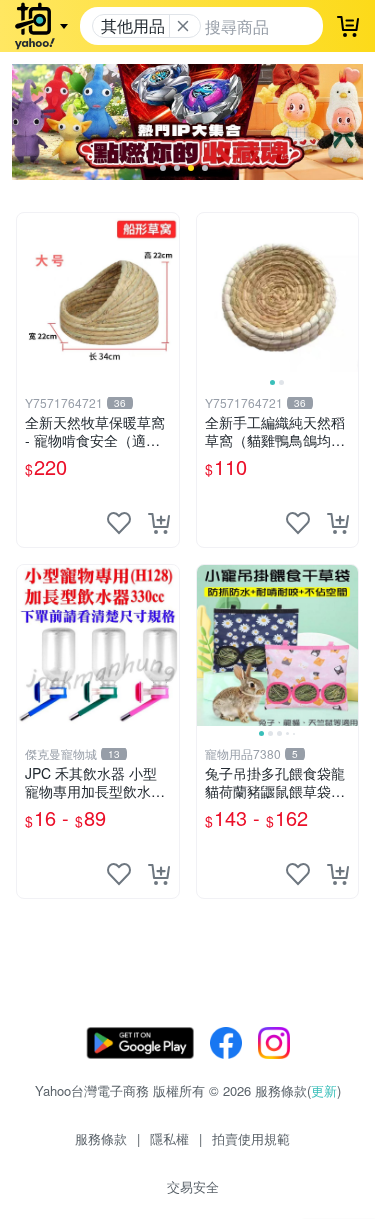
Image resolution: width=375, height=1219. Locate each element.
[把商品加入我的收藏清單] (119, 523)
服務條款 (101, 1138)
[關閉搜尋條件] (183, 26)
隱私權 (169, 1138)
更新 (324, 1090)
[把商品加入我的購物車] (159, 523)
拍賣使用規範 (251, 1138)
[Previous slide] (210, 294)
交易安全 (193, 1186)
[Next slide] (345, 294)
